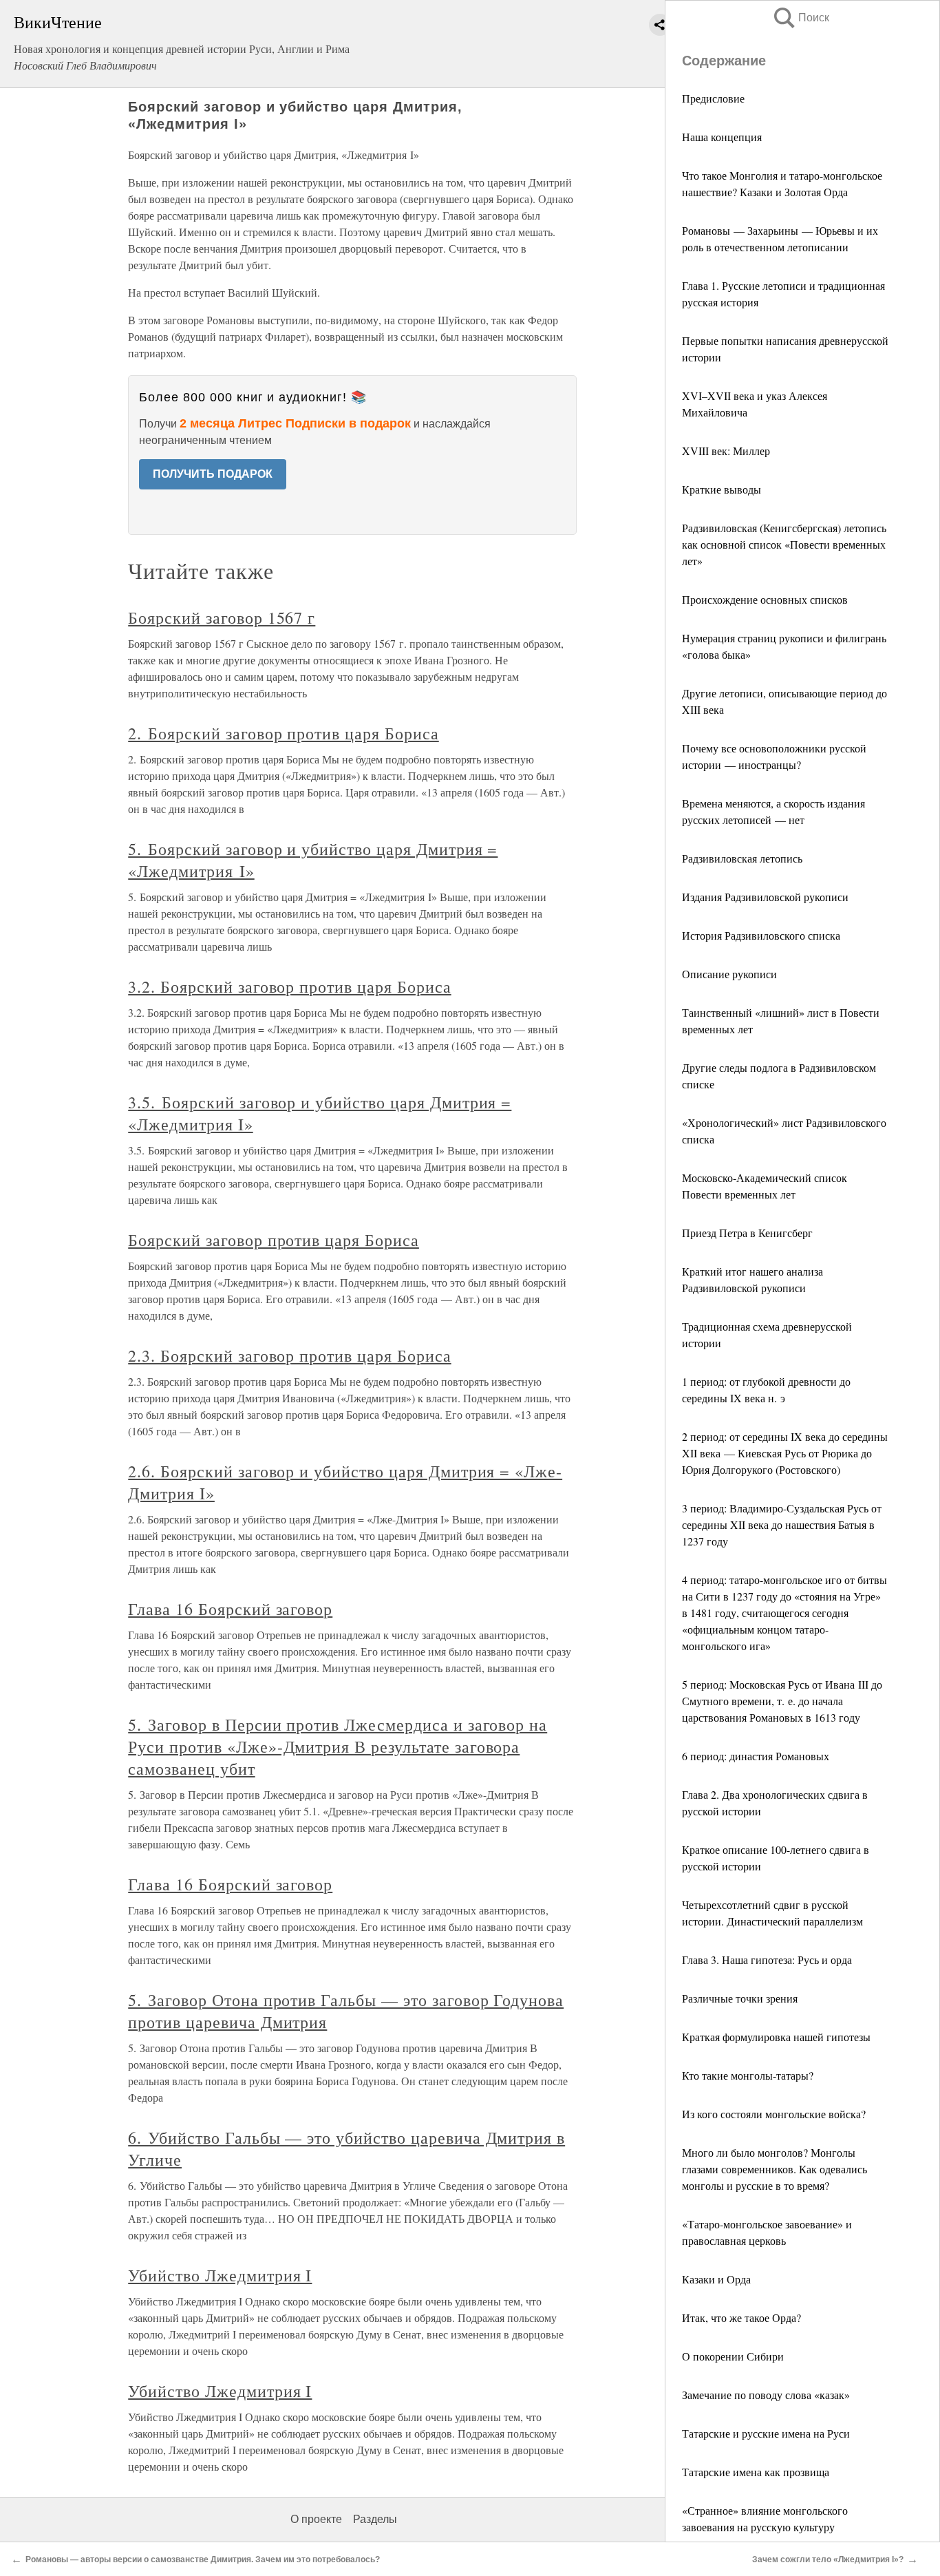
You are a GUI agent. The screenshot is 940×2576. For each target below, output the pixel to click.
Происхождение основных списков (765, 599)
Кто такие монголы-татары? (748, 2075)
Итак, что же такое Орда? (741, 2318)
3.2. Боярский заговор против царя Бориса (289, 986)
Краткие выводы (722, 489)
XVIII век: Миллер (726, 451)
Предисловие (713, 98)
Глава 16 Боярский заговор (230, 1609)
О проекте (316, 2519)
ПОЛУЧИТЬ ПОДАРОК (213, 474)
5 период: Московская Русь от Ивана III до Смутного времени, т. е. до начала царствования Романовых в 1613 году (782, 1701)
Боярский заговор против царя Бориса (274, 1240)
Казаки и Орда (716, 2279)
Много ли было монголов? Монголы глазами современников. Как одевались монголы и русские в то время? (775, 2169)
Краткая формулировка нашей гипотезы (776, 2037)
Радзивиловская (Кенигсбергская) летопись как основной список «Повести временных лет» (784, 544)
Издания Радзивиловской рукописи (765, 897)
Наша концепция (722, 137)
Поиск (800, 18)
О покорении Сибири (733, 2356)
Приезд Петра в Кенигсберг (747, 1233)
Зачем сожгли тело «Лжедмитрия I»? (828, 2559)
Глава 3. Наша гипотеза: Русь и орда (767, 1960)
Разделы (375, 2519)
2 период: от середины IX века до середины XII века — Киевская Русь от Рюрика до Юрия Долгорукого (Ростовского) (785, 1453)
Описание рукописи (729, 974)
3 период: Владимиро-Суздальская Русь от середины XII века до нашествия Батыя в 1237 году (782, 1524)
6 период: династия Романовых (756, 1756)
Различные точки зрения (740, 1998)
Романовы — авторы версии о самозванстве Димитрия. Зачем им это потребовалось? (203, 2559)
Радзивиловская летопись (742, 858)
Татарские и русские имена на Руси (766, 2433)
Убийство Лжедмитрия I (220, 2275)
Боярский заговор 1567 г (222, 617)
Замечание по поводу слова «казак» (766, 2395)
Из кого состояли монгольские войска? (774, 2114)
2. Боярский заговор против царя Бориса (283, 733)
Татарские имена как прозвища (756, 2472)
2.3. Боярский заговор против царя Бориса (289, 1355)
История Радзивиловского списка (761, 935)
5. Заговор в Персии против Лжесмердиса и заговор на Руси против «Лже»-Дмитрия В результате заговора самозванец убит (338, 1746)
